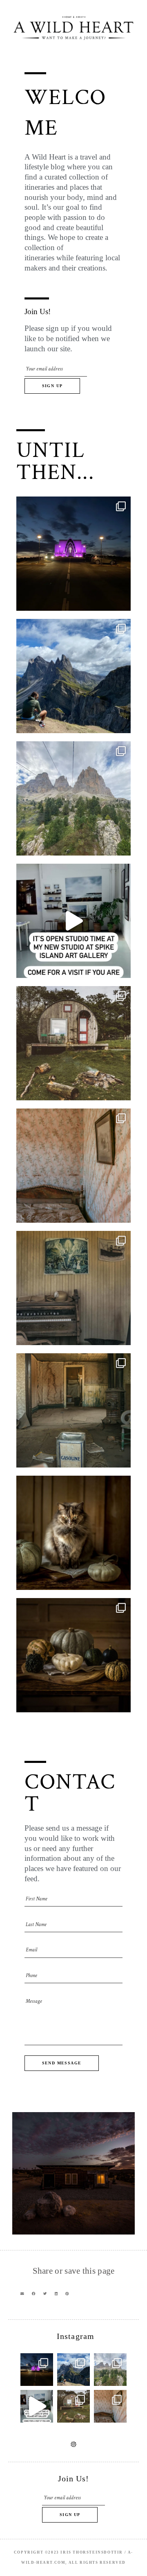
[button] (22, 2294)
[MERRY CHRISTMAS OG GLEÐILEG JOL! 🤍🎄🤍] (73, 554)
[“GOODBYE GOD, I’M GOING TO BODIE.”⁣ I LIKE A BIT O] (73, 1410)
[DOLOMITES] (73, 798)
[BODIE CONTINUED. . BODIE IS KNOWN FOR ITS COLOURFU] (73, 1288)
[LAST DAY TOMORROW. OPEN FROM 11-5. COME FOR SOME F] (73, 921)
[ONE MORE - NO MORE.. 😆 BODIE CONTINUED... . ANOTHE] (73, 1166)
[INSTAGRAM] (73, 2444)
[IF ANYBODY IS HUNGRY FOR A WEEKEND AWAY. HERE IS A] (73, 1043)
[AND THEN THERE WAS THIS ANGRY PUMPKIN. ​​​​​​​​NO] (73, 1533)
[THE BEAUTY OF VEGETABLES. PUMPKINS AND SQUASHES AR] (73, 1655)
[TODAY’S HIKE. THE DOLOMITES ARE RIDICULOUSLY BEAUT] (73, 676)
